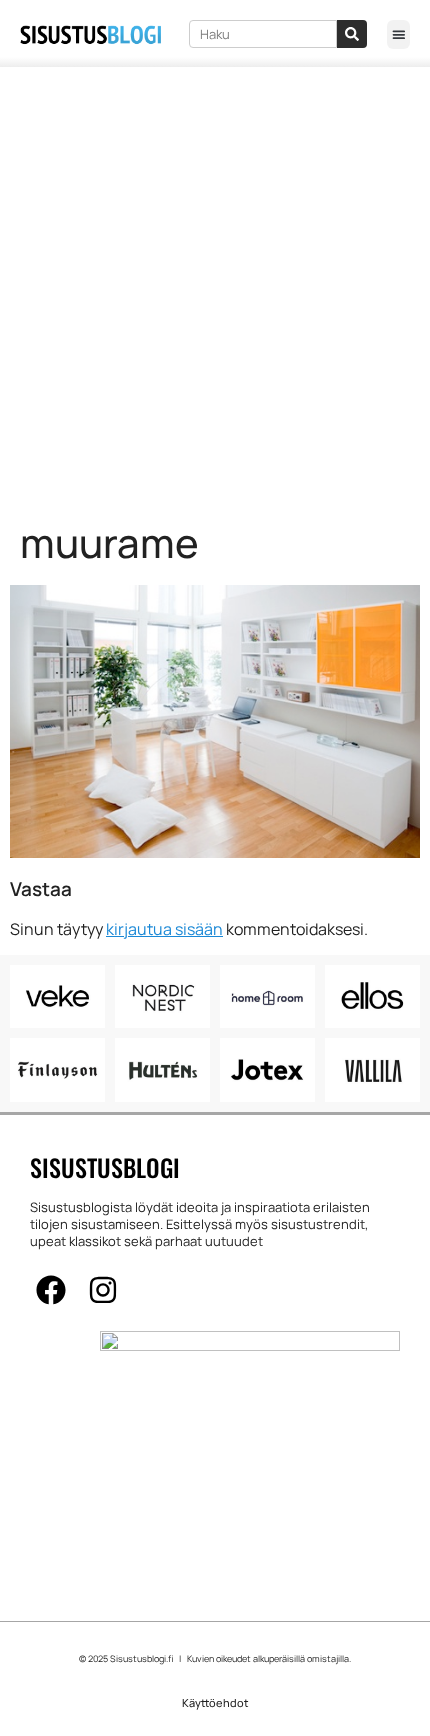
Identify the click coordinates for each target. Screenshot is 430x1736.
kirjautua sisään (164, 929)
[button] (398, 34)
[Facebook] (51, 1290)
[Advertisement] (215, 292)
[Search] (352, 34)
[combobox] (263, 34)
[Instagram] (103, 1290)
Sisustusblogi (105, 1167)
